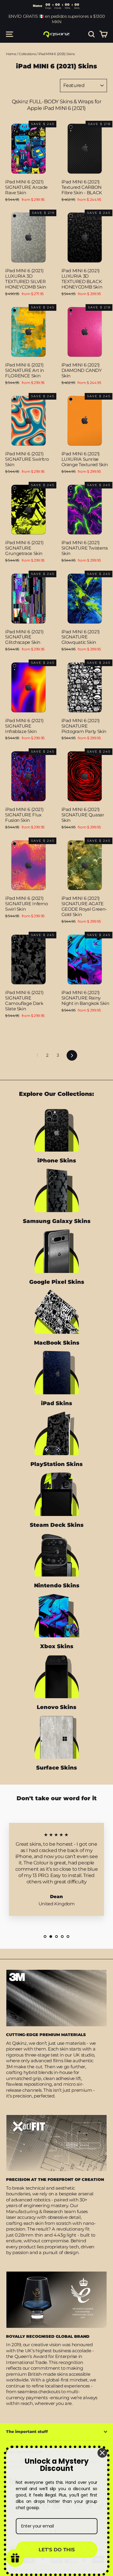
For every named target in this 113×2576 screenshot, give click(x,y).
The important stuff (27, 2431)
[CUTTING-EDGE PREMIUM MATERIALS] (56, 1998)
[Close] (102, 2453)
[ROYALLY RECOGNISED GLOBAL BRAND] (56, 2300)
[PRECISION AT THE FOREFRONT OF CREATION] (56, 2143)
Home (11, 54)
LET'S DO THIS (57, 2550)
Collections (27, 54)
